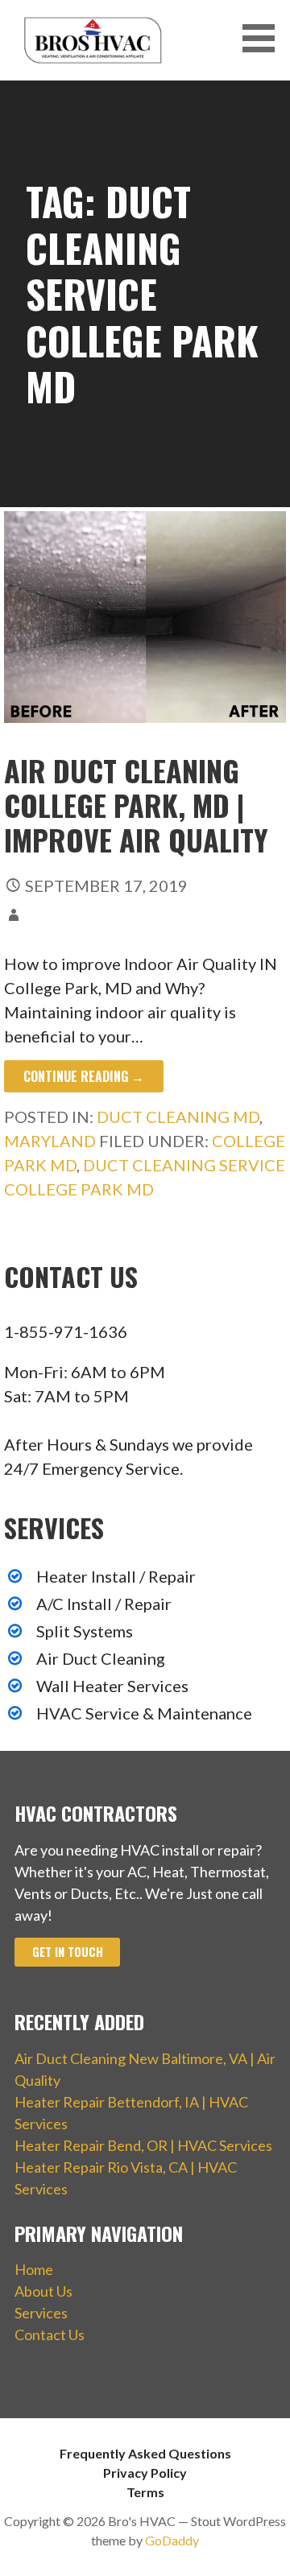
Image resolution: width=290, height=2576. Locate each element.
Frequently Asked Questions (145, 2453)
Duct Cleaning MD (178, 1117)
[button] (264, 38)
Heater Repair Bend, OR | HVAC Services (143, 2145)
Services (41, 2313)
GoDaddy (172, 2540)
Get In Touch (68, 1952)
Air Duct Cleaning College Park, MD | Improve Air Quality (136, 805)
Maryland (50, 1141)
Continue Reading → (84, 1076)
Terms (145, 2492)
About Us (43, 2291)
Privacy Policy (145, 2473)
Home (34, 2269)
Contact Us (50, 2334)
